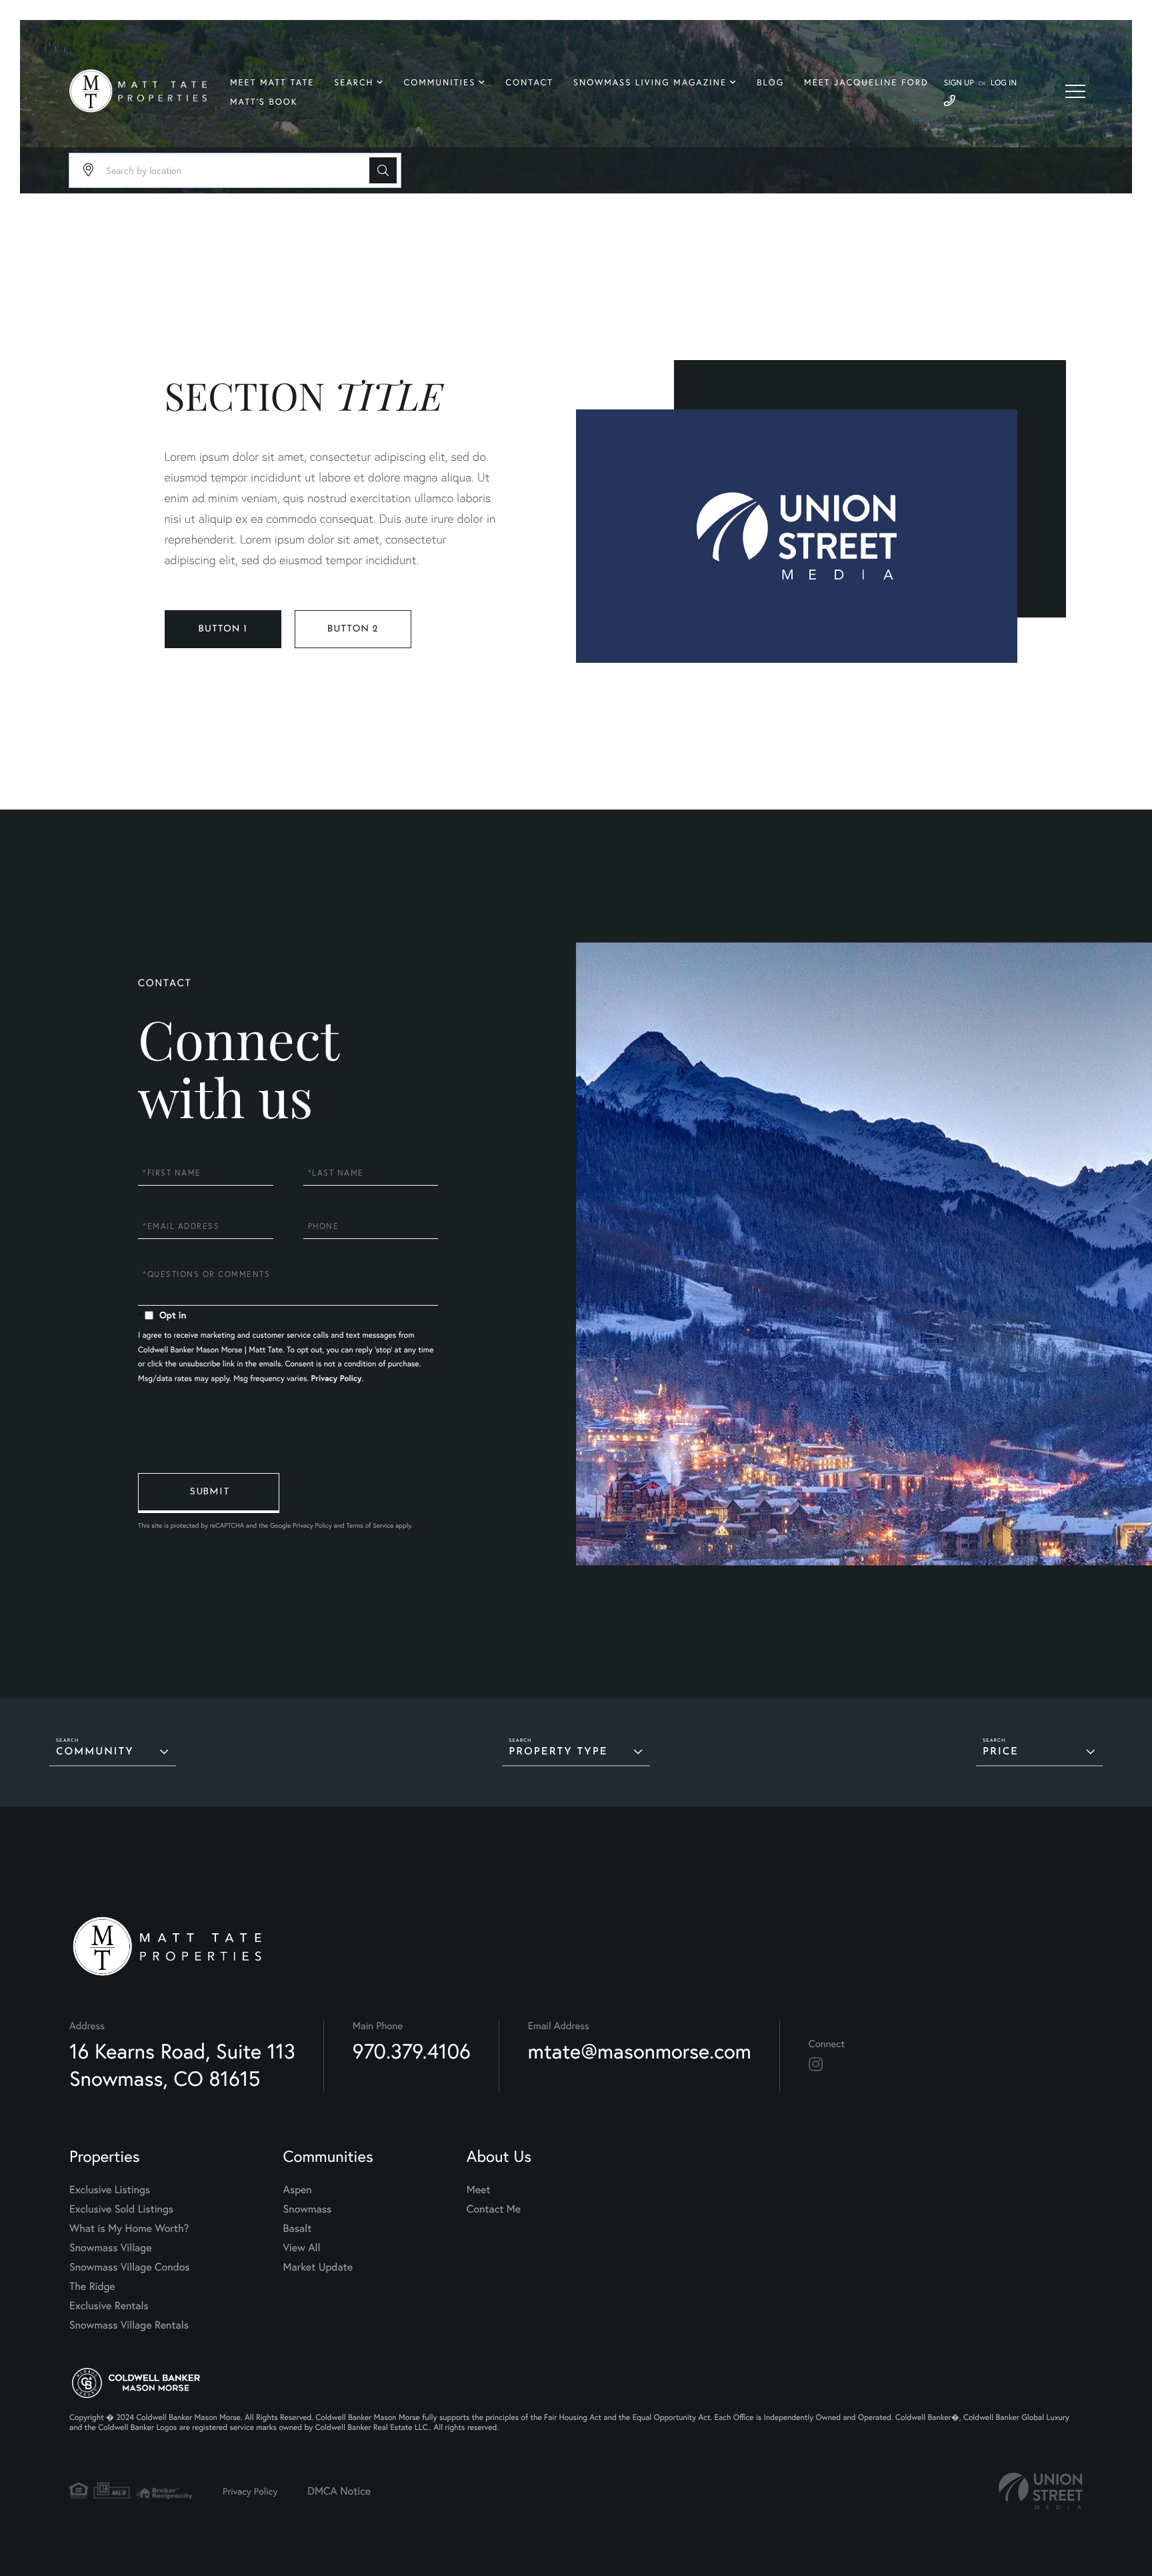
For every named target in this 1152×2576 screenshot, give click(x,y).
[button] (383, 170)
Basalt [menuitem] (298, 2228)
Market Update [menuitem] (318, 2267)
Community (95, 1752)
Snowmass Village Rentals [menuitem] (129, 2325)
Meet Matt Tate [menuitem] (272, 82)
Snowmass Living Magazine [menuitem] (650, 82)
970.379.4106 (412, 2051)
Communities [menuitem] (440, 82)
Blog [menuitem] (770, 82)
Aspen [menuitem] (298, 2190)
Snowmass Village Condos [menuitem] (130, 2267)
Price (1001, 1752)
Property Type (558, 1752)
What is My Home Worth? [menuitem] (129, 2228)
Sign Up (959, 83)
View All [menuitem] (302, 2248)
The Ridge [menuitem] (92, 2286)
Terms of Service (370, 1525)
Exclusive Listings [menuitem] (110, 2190)
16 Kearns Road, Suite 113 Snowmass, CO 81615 (182, 2065)
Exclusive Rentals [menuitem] (109, 2306)
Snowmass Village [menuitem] (110, 2248)
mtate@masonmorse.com (640, 2051)
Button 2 (353, 629)
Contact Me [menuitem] (494, 2209)
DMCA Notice (339, 2491)
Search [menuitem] (354, 82)
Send (209, 1493)
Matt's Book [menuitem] (264, 102)
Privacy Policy (337, 1379)
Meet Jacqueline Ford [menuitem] (866, 82)
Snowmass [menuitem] (308, 2209)
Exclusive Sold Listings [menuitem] (121, 2209)
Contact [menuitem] (529, 82)
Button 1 (222, 629)
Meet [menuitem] (479, 2190)
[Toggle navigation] (1075, 91)
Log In (1004, 83)
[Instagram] (816, 2065)
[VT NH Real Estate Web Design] (1041, 2491)
